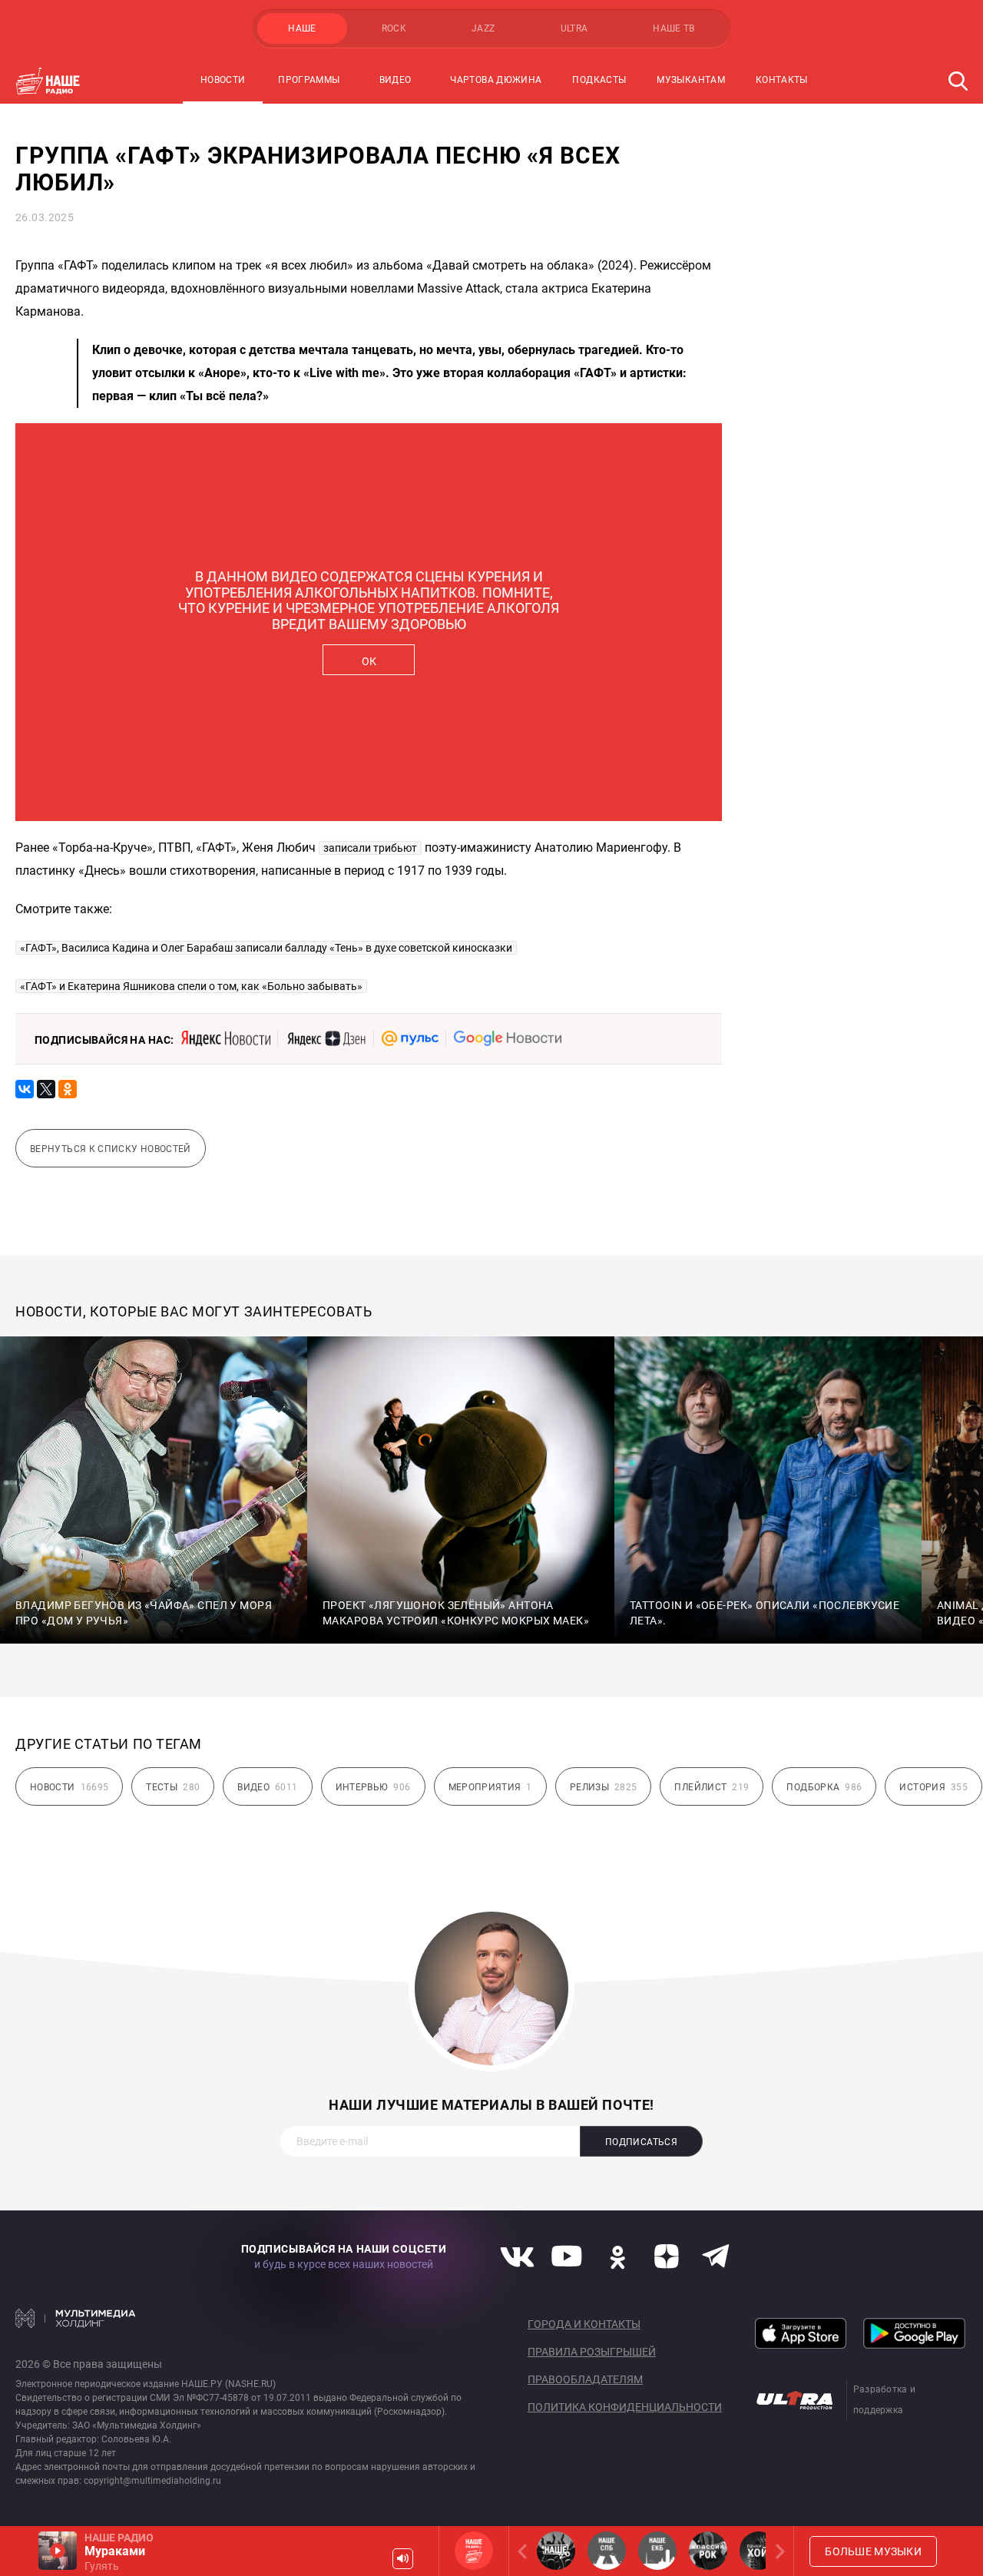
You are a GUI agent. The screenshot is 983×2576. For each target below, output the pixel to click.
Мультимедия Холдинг (76, 2318)
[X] (46, 1089)
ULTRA (574, 28)
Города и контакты (584, 2324)
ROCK (394, 28)
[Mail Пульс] (410, 1038)
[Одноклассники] (68, 1089)
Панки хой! (759, 2551)
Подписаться (641, 2142)
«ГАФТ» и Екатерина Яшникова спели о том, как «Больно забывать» (191, 986)
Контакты (782, 80)
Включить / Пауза (58, 2551)
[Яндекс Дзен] (326, 1038)
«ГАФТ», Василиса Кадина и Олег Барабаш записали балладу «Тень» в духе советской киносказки (266, 948)
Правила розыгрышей (592, 2352)
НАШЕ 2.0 (556, 2551)
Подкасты (599, 80)
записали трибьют (370, 848)
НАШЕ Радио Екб (657, 2551)
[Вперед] (777, 2551)
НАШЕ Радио (474, 2551)
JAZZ (483, 28)
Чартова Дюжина (496, 80)
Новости (223, 80)
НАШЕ (302, 28)
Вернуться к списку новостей (111, 1149)
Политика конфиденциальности (625, 2407)
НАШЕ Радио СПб (607, 2551)
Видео (396, 80)
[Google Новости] (508, 1038)
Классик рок (708, 2551)
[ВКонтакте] (25, 1089)
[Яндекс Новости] (226, 1038)
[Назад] (525, 2551)
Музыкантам (691, 80)
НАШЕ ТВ (674, 28)
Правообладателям (585, 2379)
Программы (309, 80)
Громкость (403, 2559)
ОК (369, 661)
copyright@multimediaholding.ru (152, 2481)
